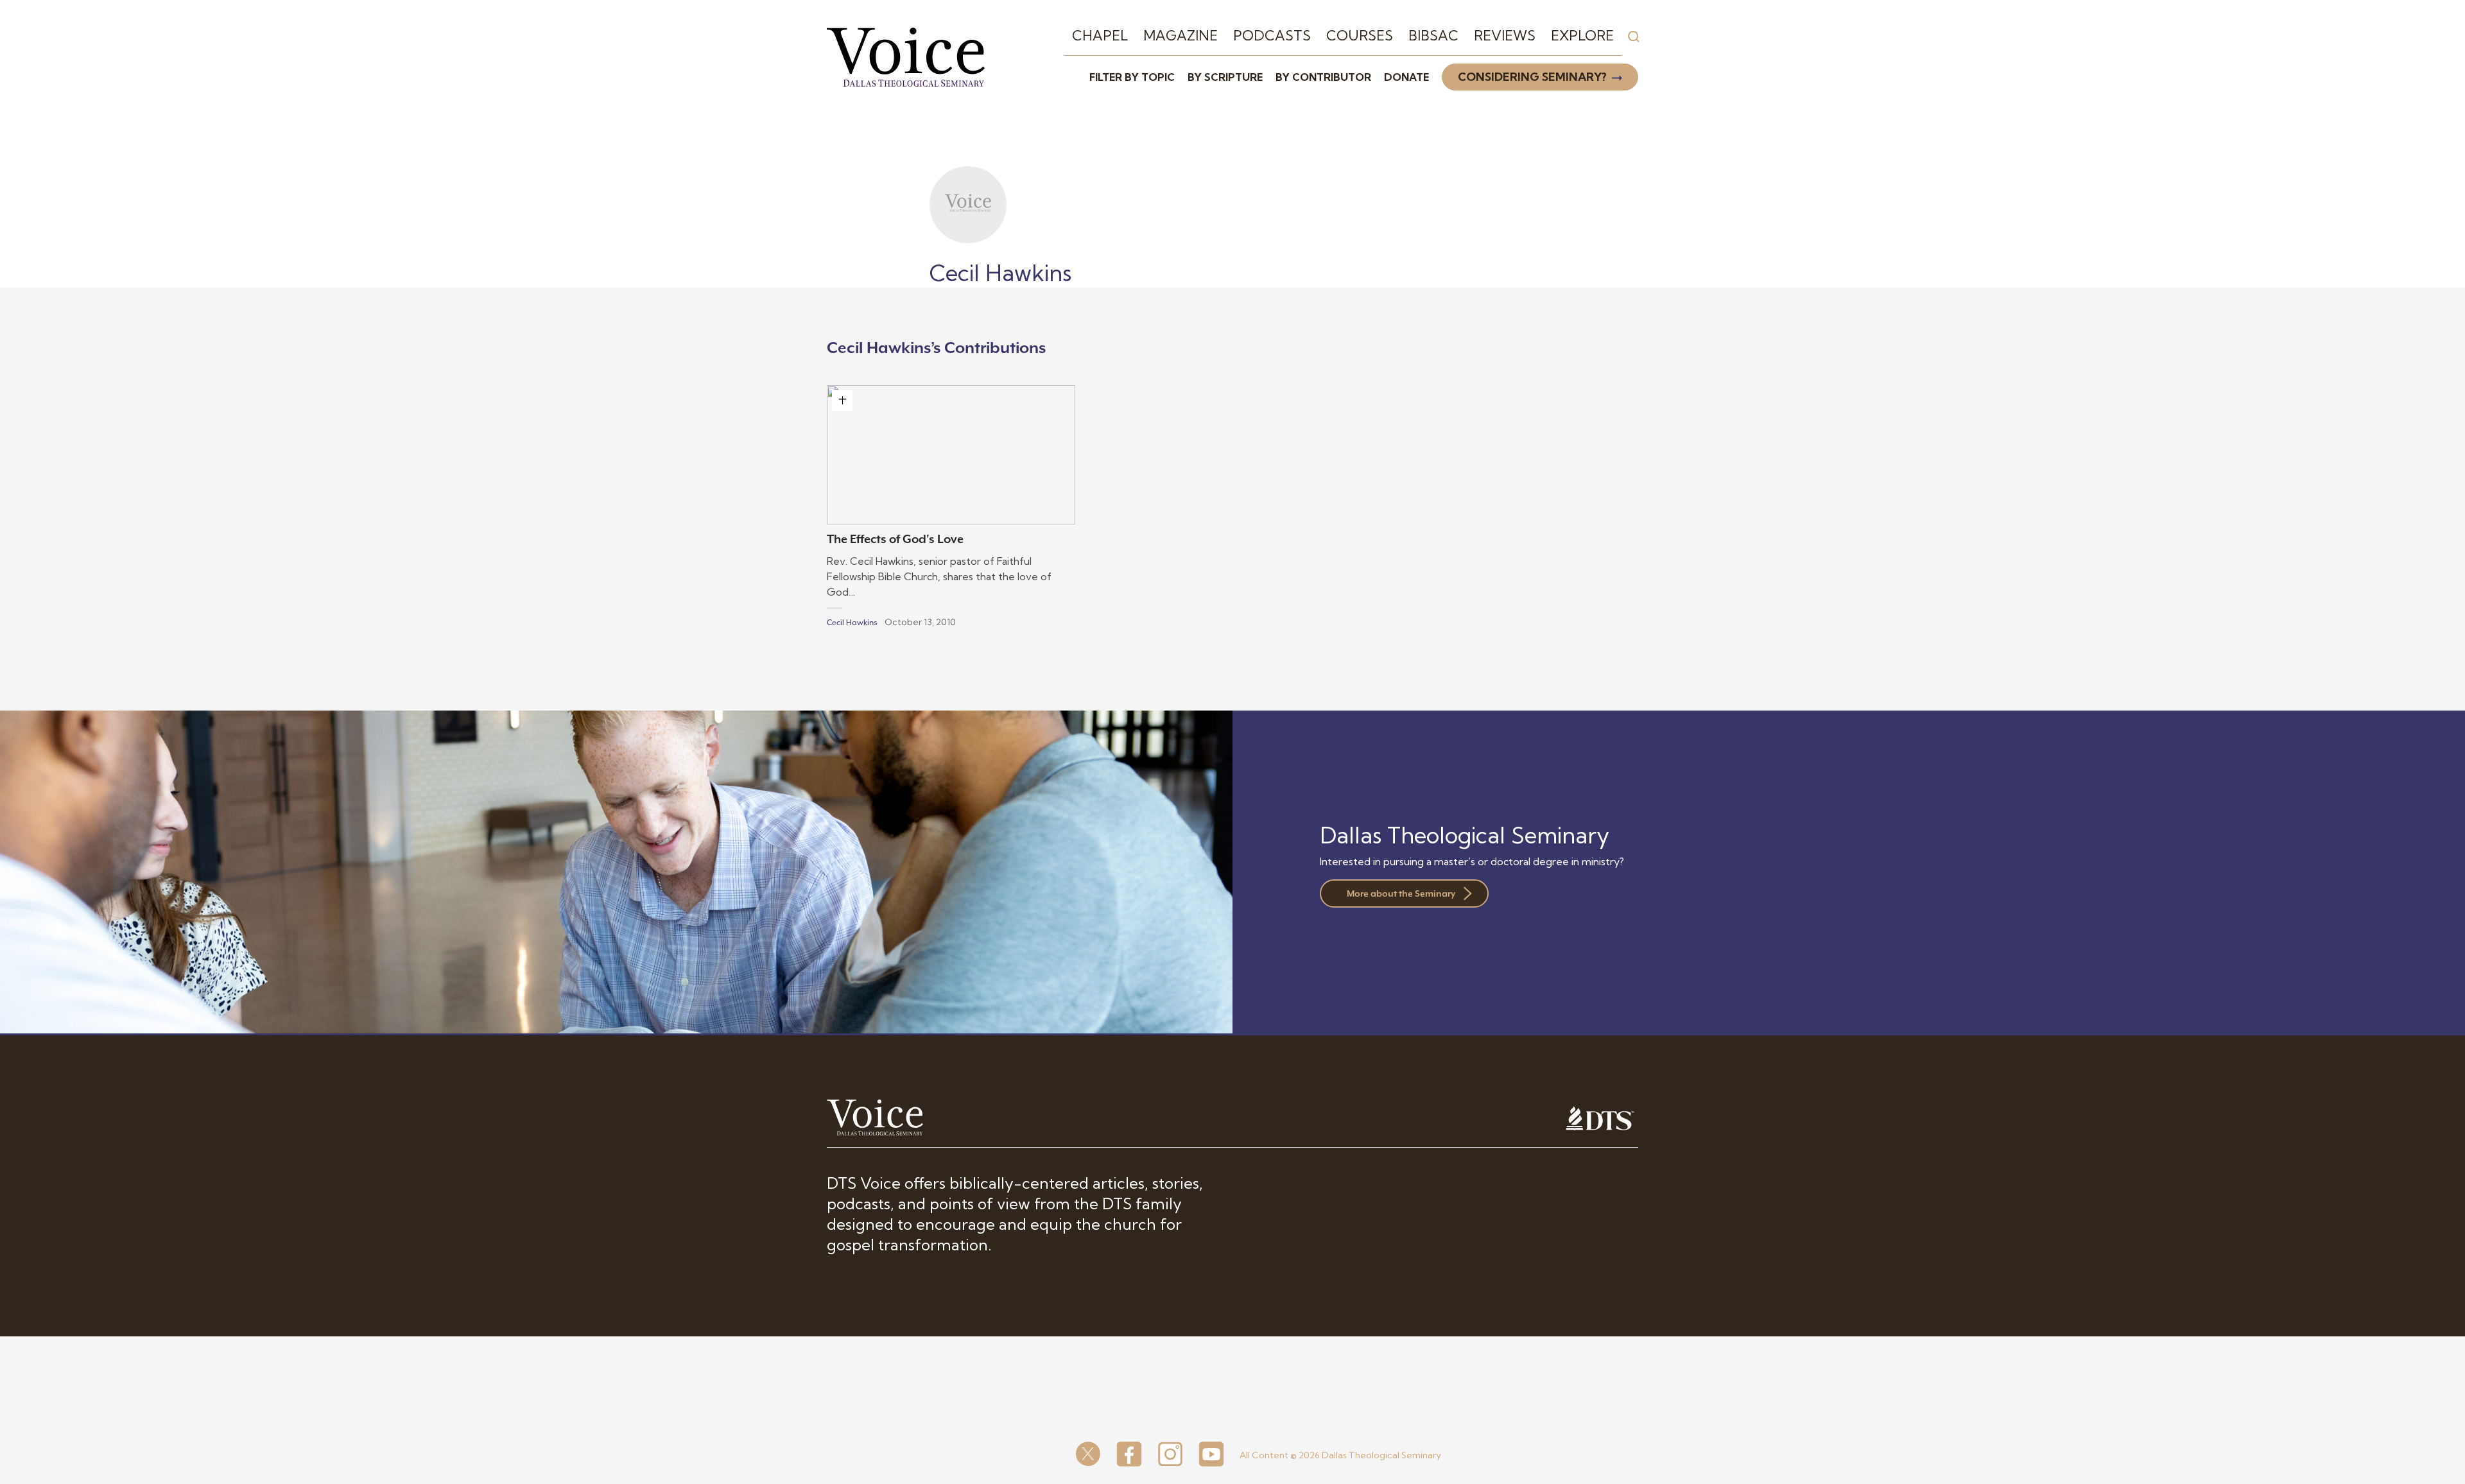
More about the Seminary (1401, 893)
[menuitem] (1100, 36)
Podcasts (1272, 35)
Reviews (1505, 35)
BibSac (1433, 35)
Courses (1360, 35)
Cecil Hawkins (852, 623)
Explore (1582, 35)
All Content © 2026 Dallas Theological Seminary (1340, 1455)
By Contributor (1323, 77)
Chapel (1100, 35)
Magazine (1181, 35)
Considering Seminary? (1532, 77)
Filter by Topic (1132, 77)
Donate (1406, 77)
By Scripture (1225, 77)
